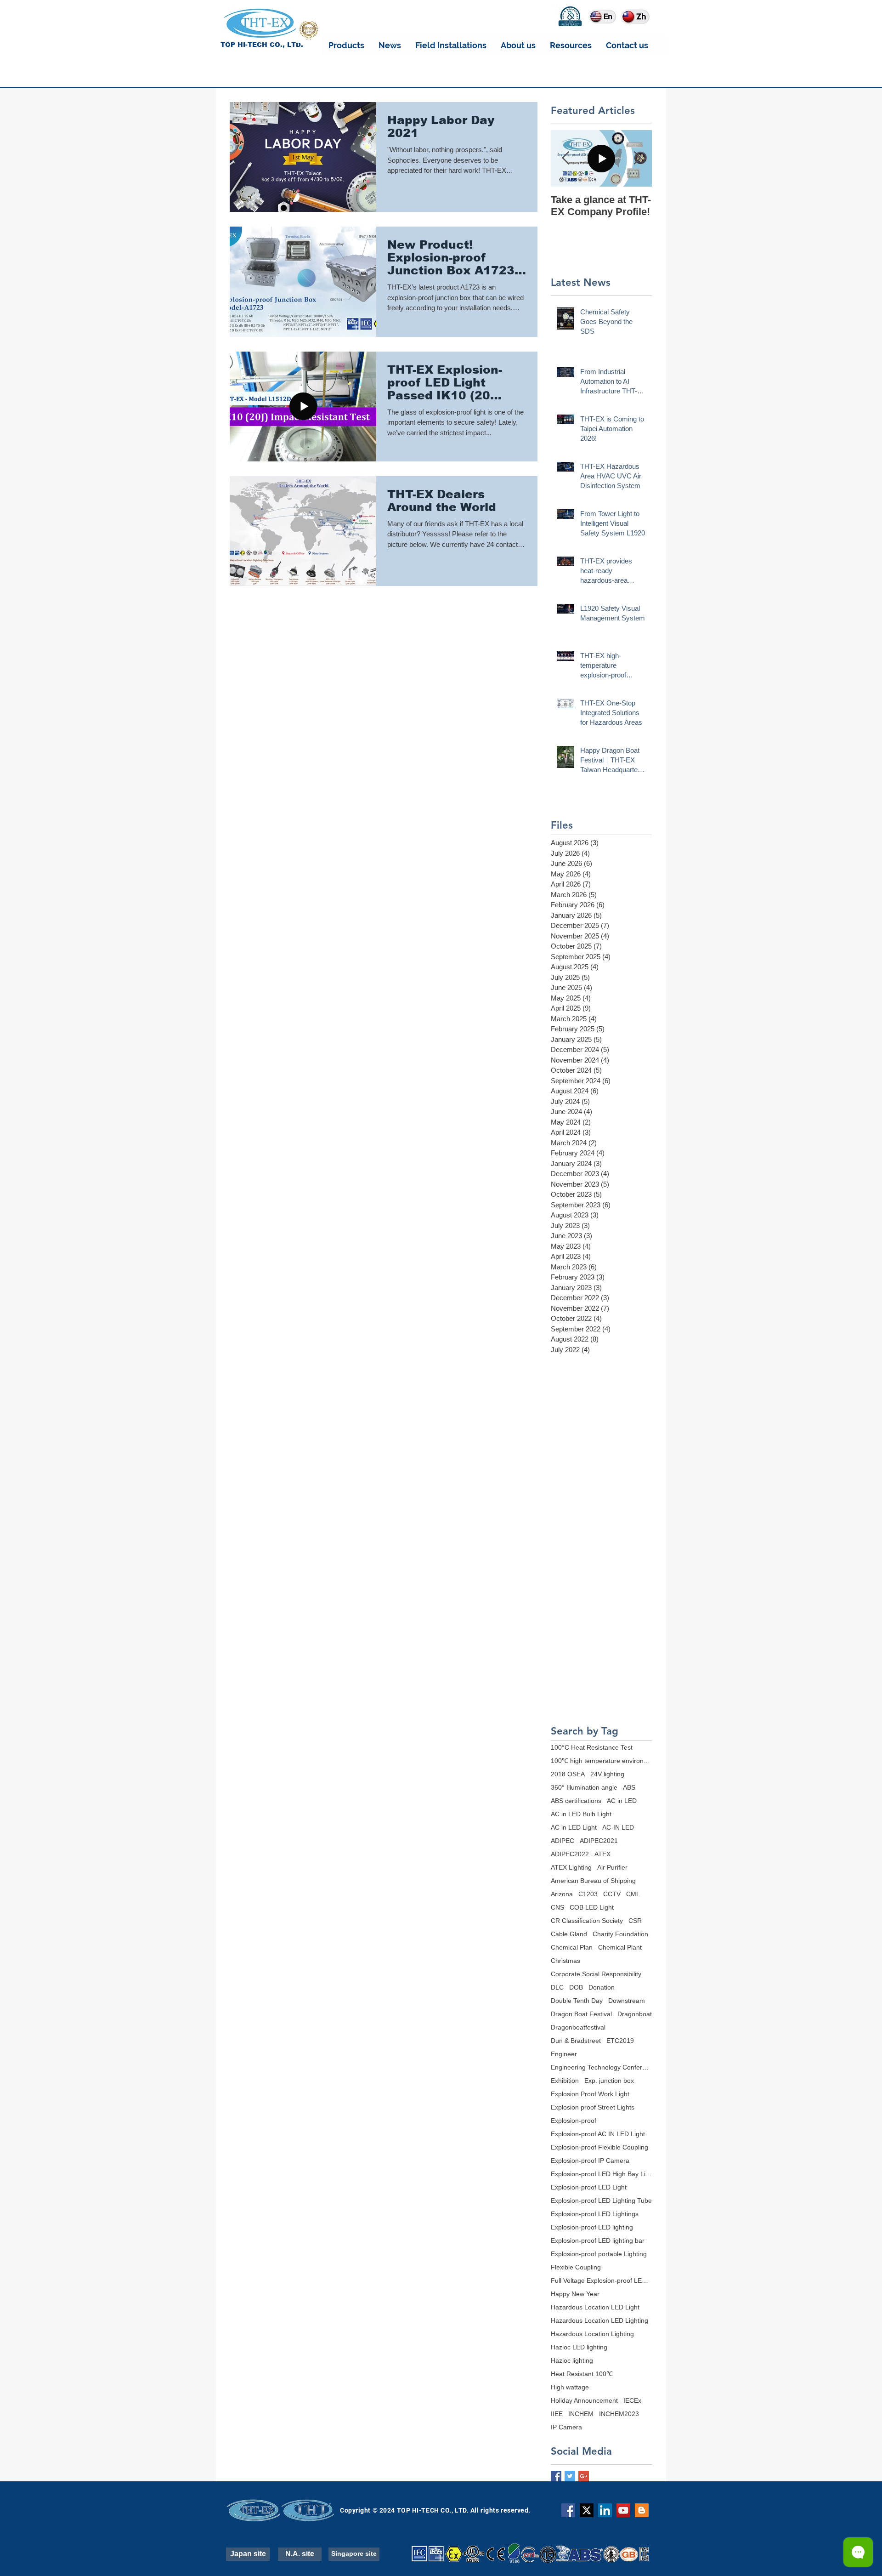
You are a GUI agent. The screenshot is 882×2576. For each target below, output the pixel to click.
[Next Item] (637, 158)
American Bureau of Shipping (593, 1881)
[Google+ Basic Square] (584, 2476)
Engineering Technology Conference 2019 (601, 2067)
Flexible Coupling (576, 2267)
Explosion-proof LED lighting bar (598, 2240)
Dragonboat (635, 2014)
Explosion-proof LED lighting (592, 2227)
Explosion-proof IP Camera (590, 2161)
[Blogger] (642, 2510)
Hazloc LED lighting (579, 2347)
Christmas (565, 1961)
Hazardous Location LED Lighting (599, 2320)
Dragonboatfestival (578, 2027)
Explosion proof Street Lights (593, 2107)
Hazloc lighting (572, 2360)
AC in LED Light (574, 1827)
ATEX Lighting (571, 1867)
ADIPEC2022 (570, 1854)
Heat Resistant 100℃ (582, 2374)
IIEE (557, 2414)
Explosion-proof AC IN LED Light (598, 2134)
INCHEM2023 (619, 2414)
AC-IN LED (618, 1827)
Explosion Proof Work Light (590, 2094)
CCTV (612, 1894)
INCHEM (581, 2414)
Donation (602, 1987)
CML (633, 1894)
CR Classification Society (587, 1921)
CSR (635, 1921)
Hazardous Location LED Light (595, 2307)
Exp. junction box (609, 2081)
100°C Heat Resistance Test (592, 1747)
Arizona (562, 1894)
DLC (557, 1987)
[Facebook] (568, 2510)
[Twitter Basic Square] (570, 2476)
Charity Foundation (620, 1934)
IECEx (632, 2400)
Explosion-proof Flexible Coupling (599, 2147)
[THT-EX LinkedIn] (605, 2510)
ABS (629, 1787)
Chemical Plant (620, 1947)
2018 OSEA (568, 1774)
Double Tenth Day (577, 2001)
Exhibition (565, 2081)
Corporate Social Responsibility (596, 1974)
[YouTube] (623, 2510)
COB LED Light (592, 1907)
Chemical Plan (572, 1947)
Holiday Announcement (584, 2400)
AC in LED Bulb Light (581, 1814)
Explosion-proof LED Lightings (595, 2214)
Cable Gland (569, 1934)
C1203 (588, 1894)
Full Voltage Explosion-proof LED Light (601, 2280)
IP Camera (566, 2427)
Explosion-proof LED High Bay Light (601, 2174)
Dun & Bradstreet (576, 2041)
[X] (587, 2510)
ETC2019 (620, 2041)
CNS (557, 1907)
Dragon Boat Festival (581, 2014)
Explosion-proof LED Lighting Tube (601, 2201)
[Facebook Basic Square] (556, 2476)
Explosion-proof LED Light (589, 2187)
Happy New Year (575, 2294)
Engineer (564, 2054)
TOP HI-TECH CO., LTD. (262, 45)
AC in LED (622, 1801)
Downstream (627, 2001)
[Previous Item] (565, 158)
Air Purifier (612, 1867)
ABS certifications (576, 1801)
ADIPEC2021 (599, 1841)
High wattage (570, 2387)
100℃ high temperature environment (601, 1761)
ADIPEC (563, 1841)
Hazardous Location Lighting (592, 2334)
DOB (576, 1987)
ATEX (602, 1854)
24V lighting (607, 1774)
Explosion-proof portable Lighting (599, 2254)
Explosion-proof (574, 2121)
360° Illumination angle (584, 1787)
